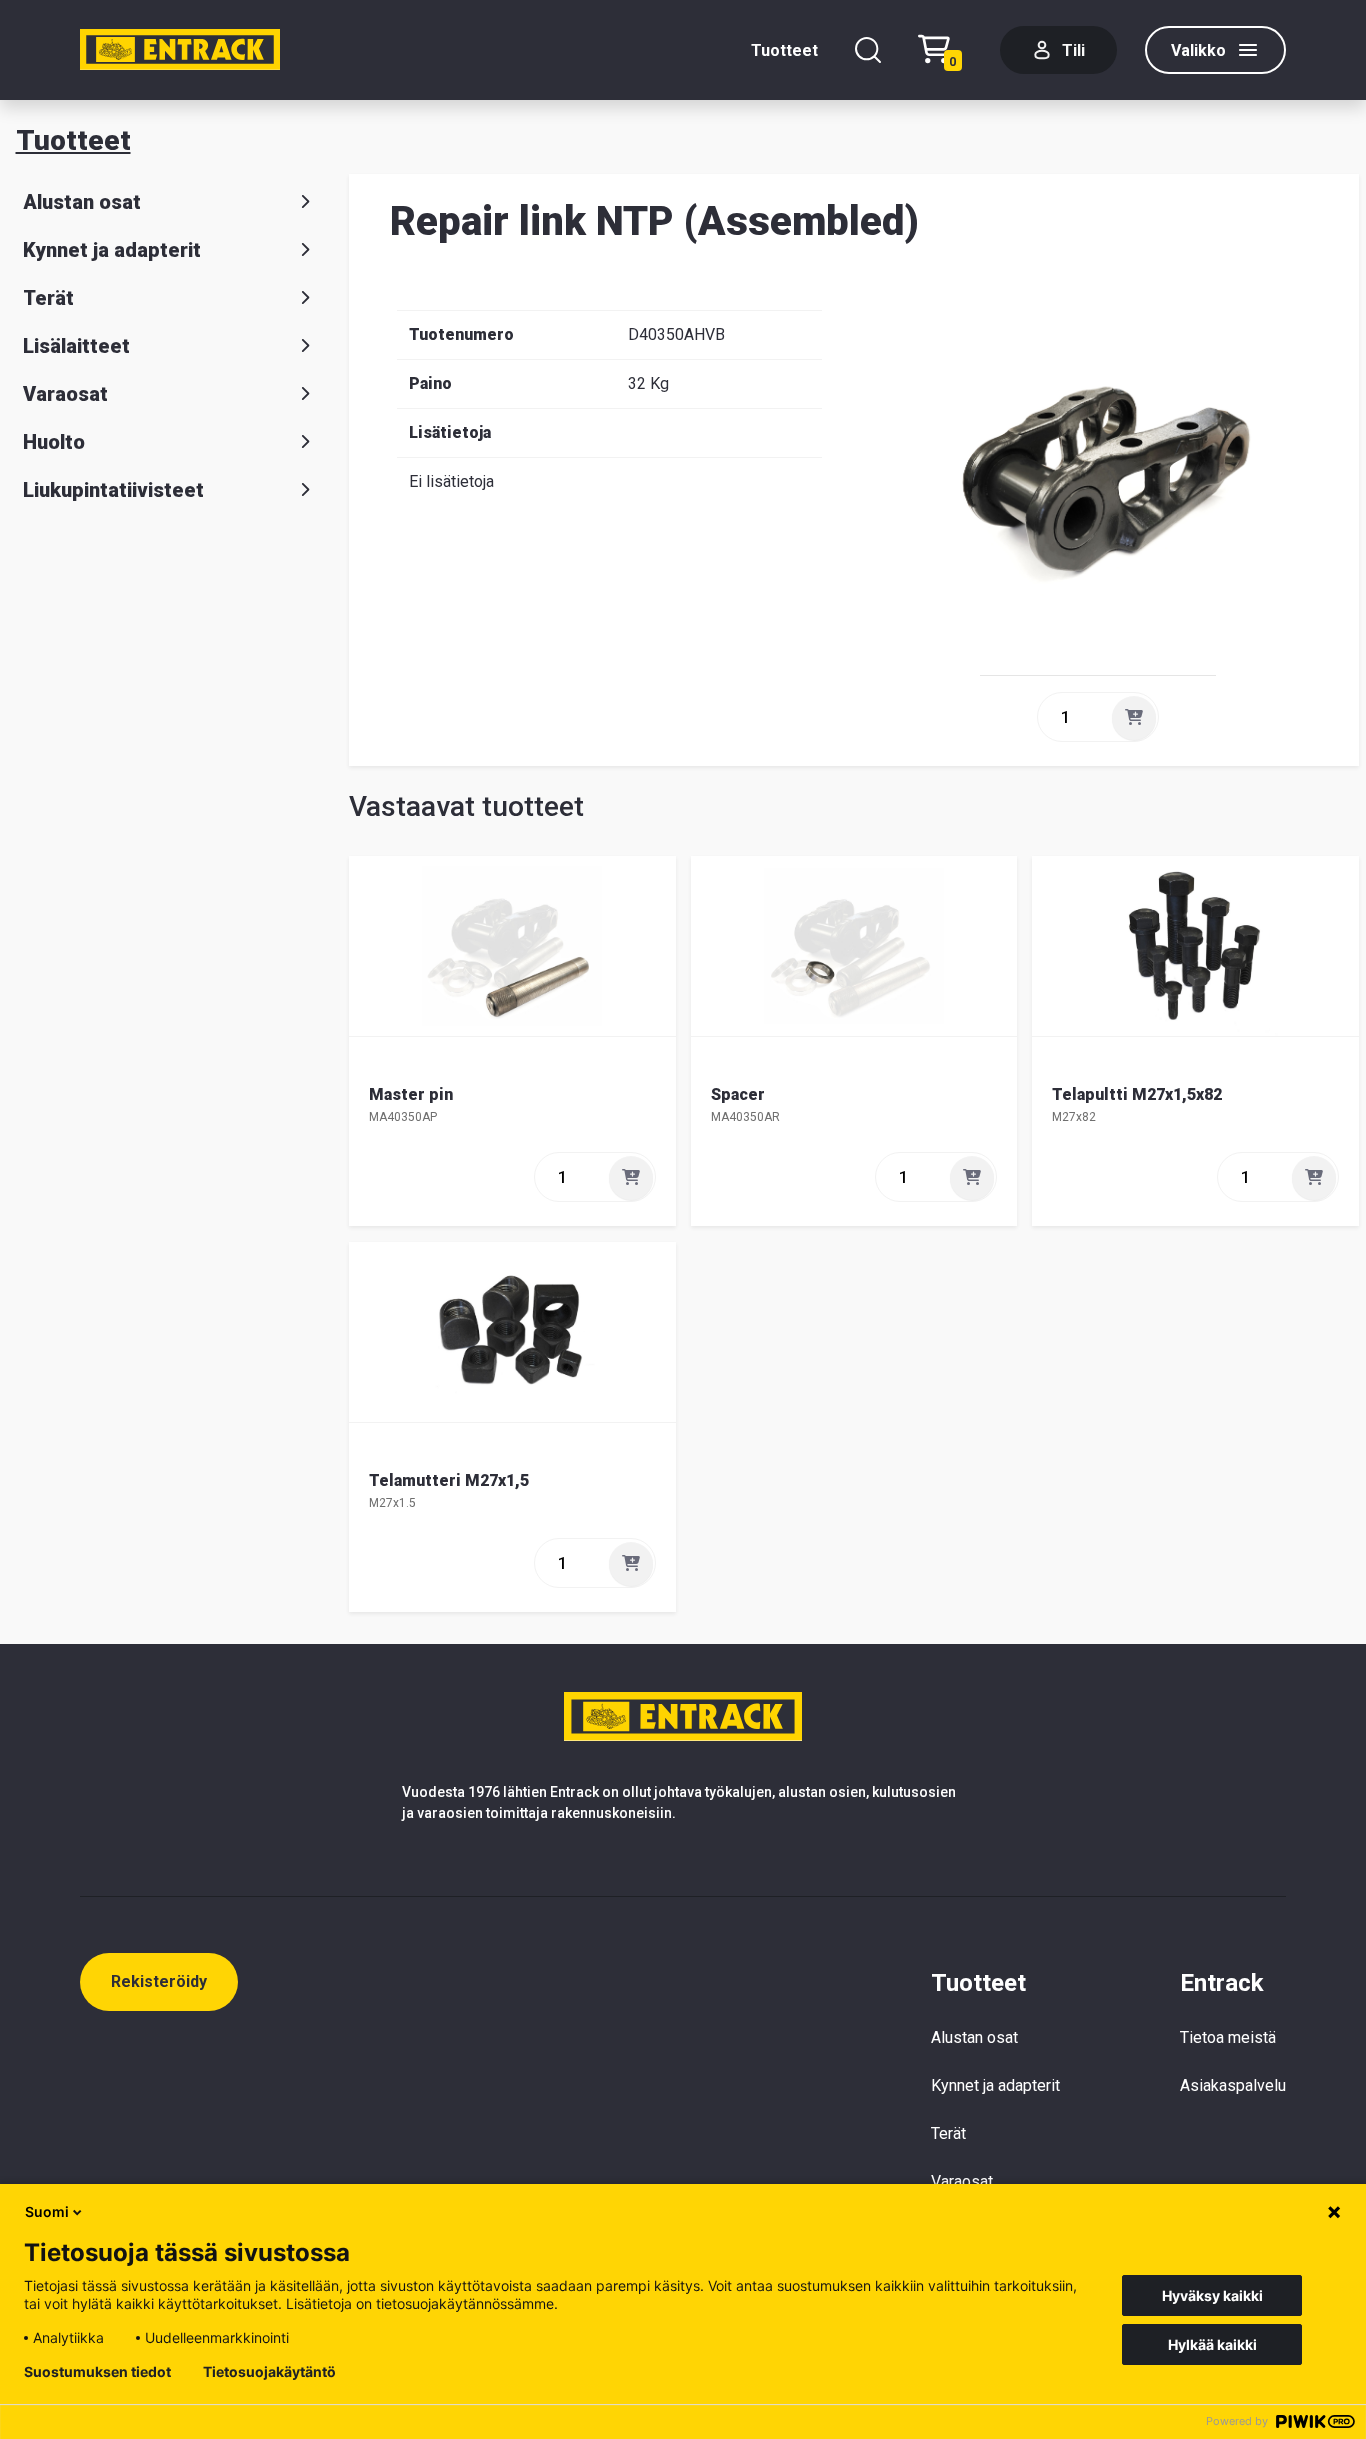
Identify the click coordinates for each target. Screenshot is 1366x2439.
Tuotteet (784, 50)
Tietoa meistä (1228, 2037)
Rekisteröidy (159, 1981)
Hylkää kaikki (1212, 2344)
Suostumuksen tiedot (97, 2372)
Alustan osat (82, 202)
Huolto (54, 442)
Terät (48, 298)
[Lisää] (1134, 718)
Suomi (47, 2211)
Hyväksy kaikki (1212, 2295)
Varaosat (65, 394)
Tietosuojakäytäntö (269, 2372)
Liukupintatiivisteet (113, 490)
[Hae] (868, 50)
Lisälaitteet (76, 346)
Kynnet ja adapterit (112, 250)
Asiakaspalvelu (1233, 2085)
